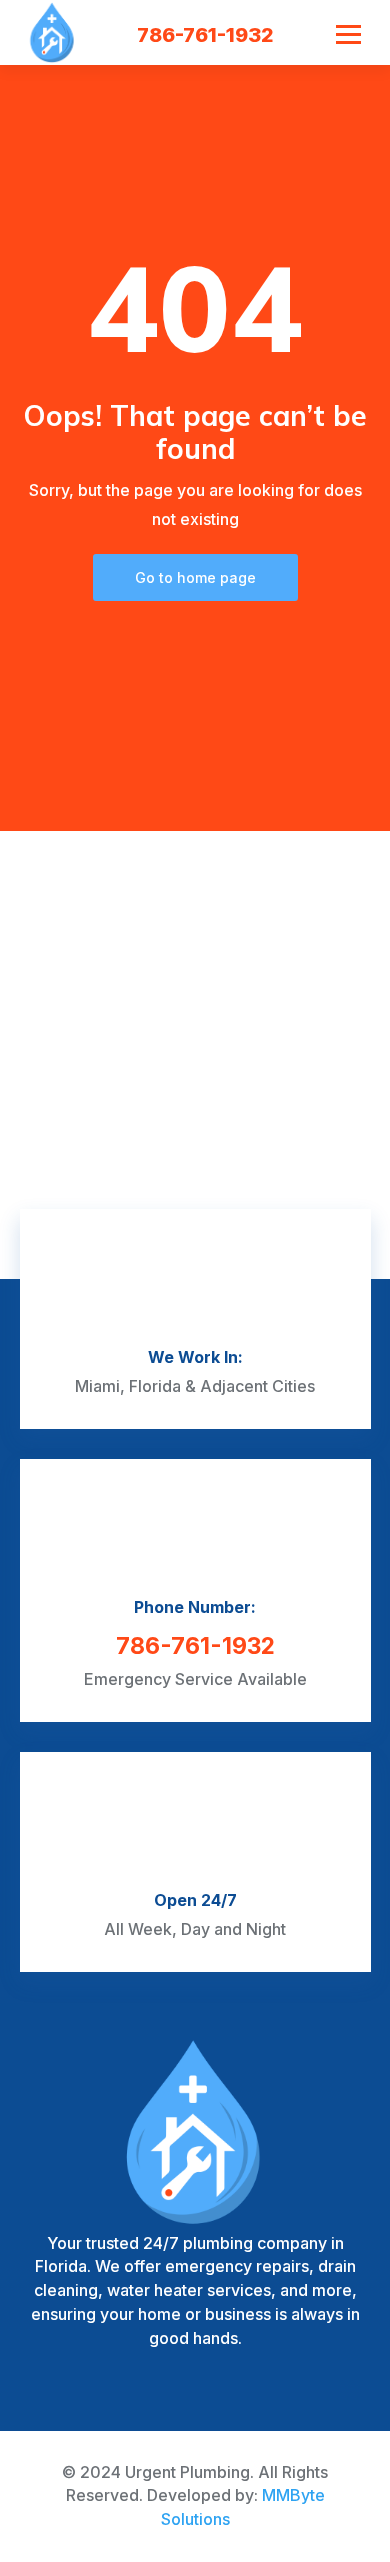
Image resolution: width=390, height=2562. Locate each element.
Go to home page (195, 577)
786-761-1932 (205, 35)
